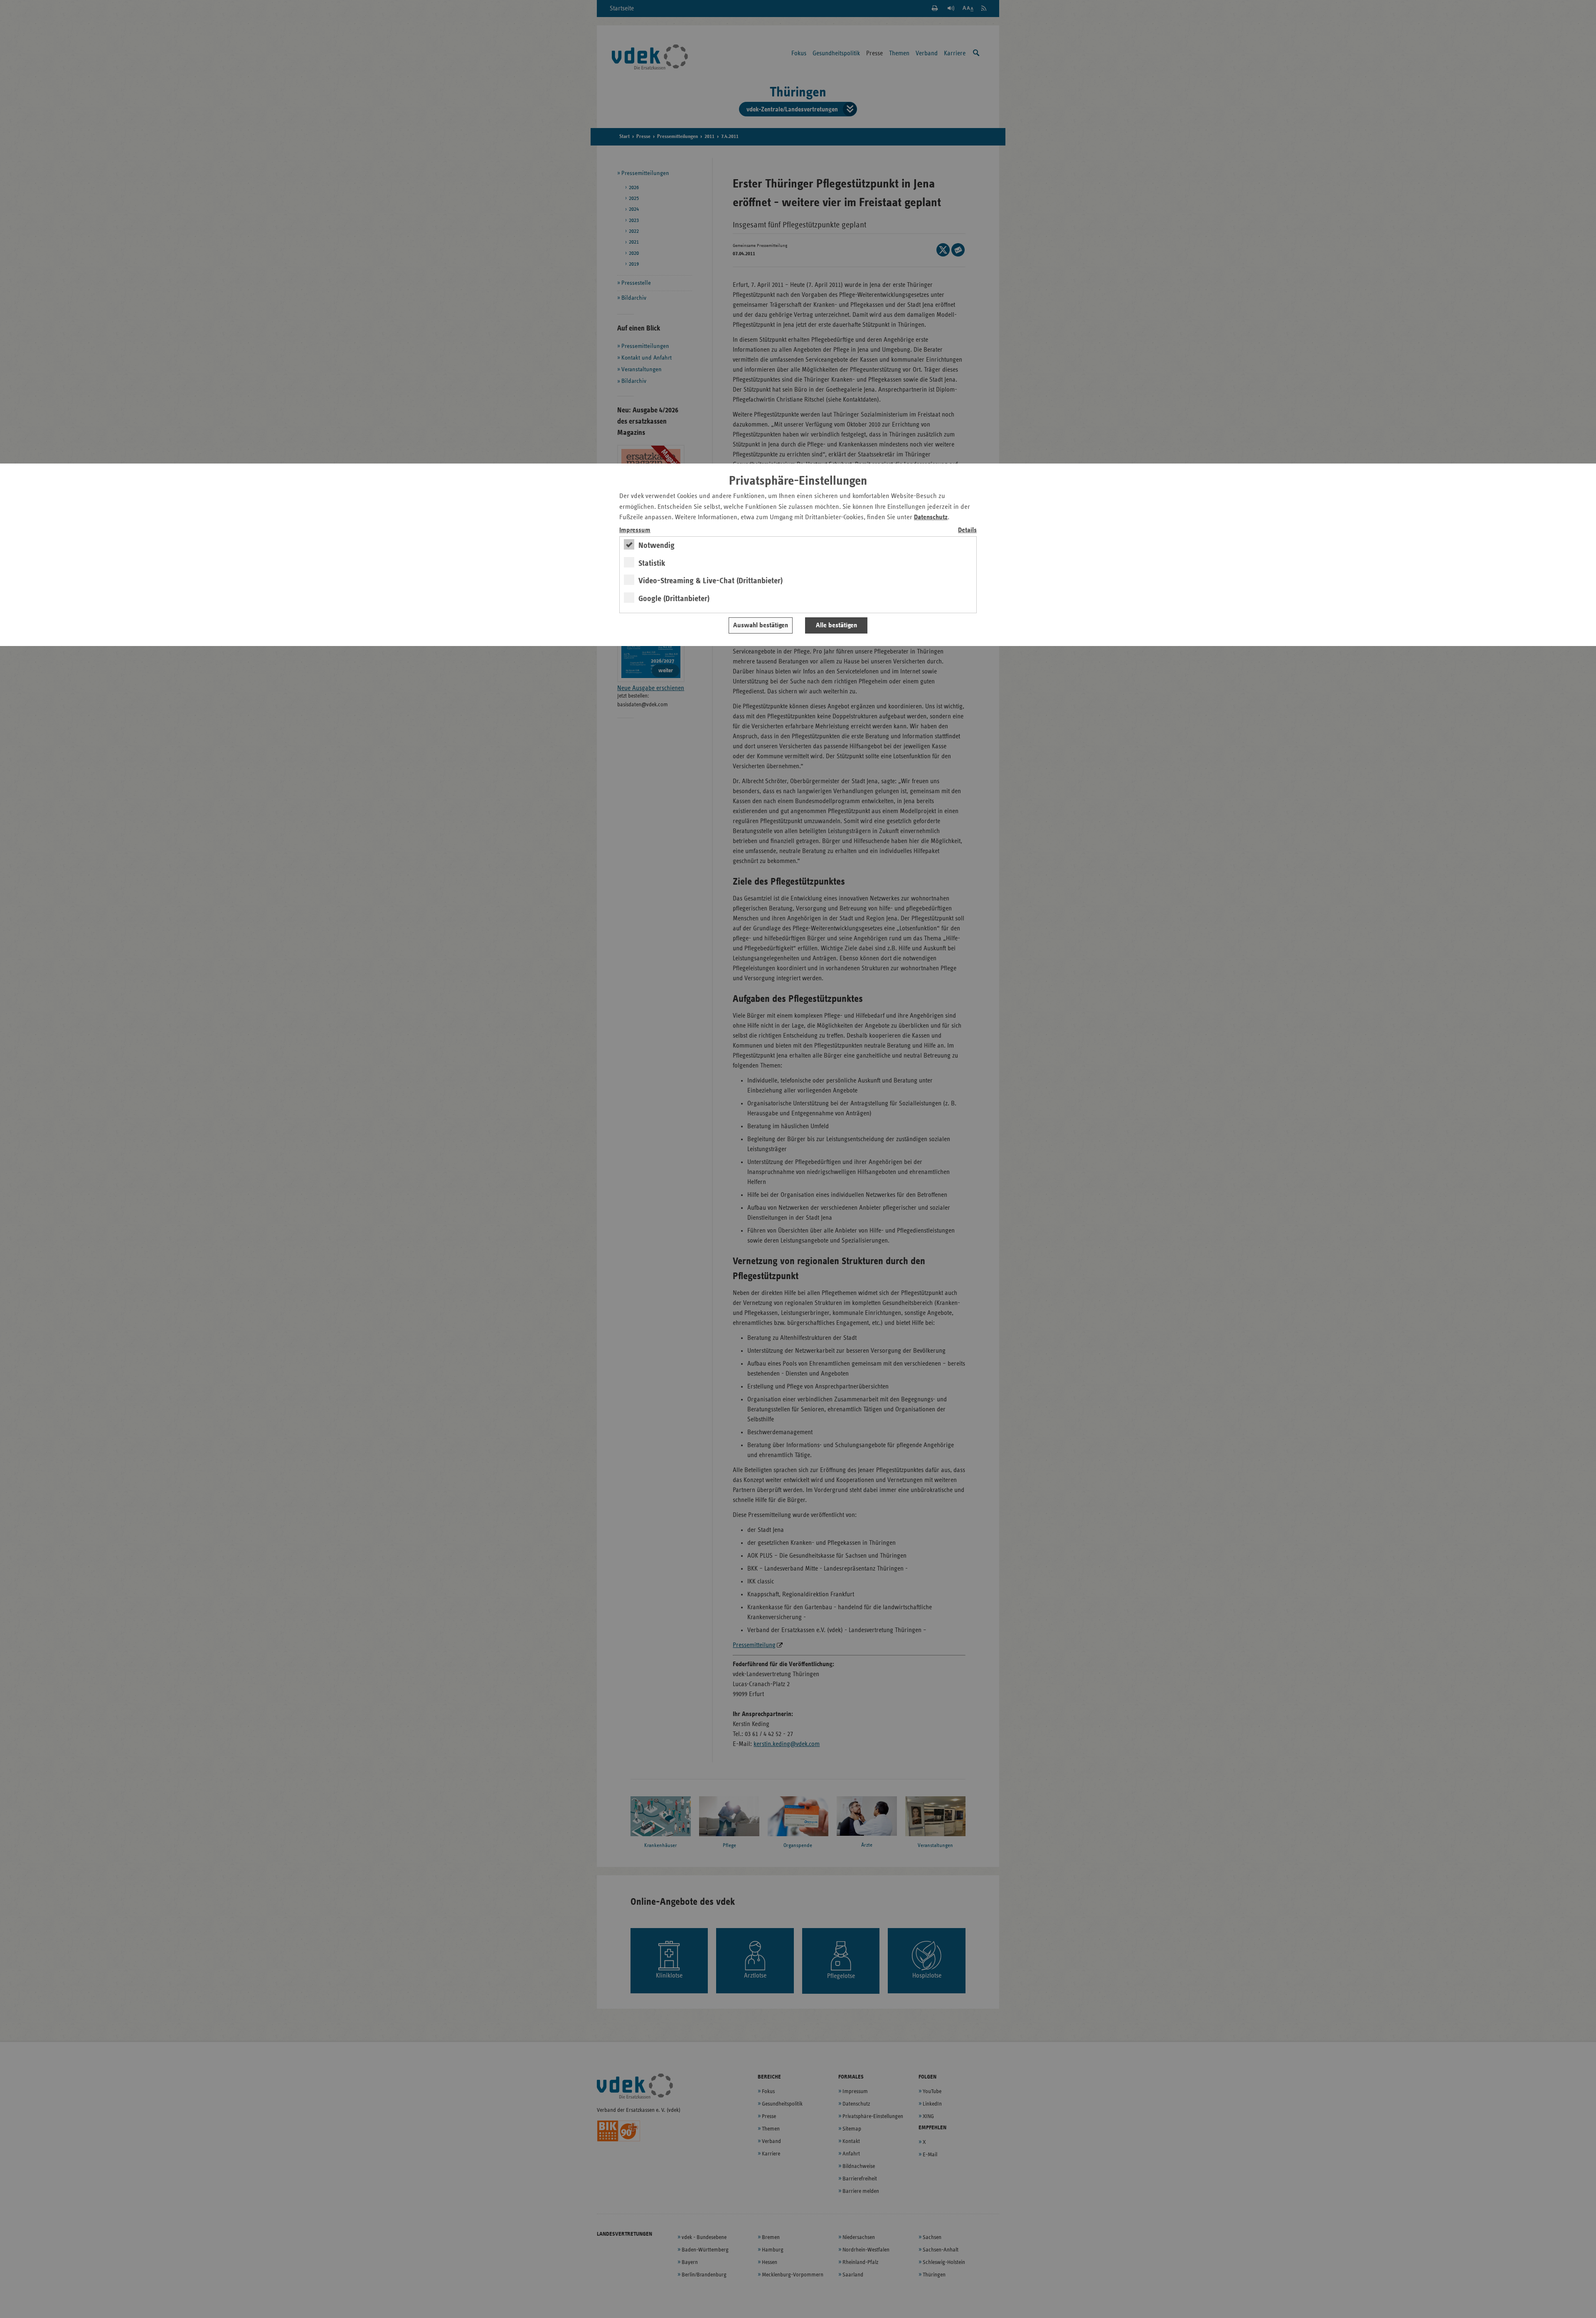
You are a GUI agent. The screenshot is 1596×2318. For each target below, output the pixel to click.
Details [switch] (967, 530)
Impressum (635, 530)
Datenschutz (931, 517)
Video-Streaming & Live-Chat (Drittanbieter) (711, 581)
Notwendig (656, 545)
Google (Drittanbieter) (674, 599)
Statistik (652, 563)
